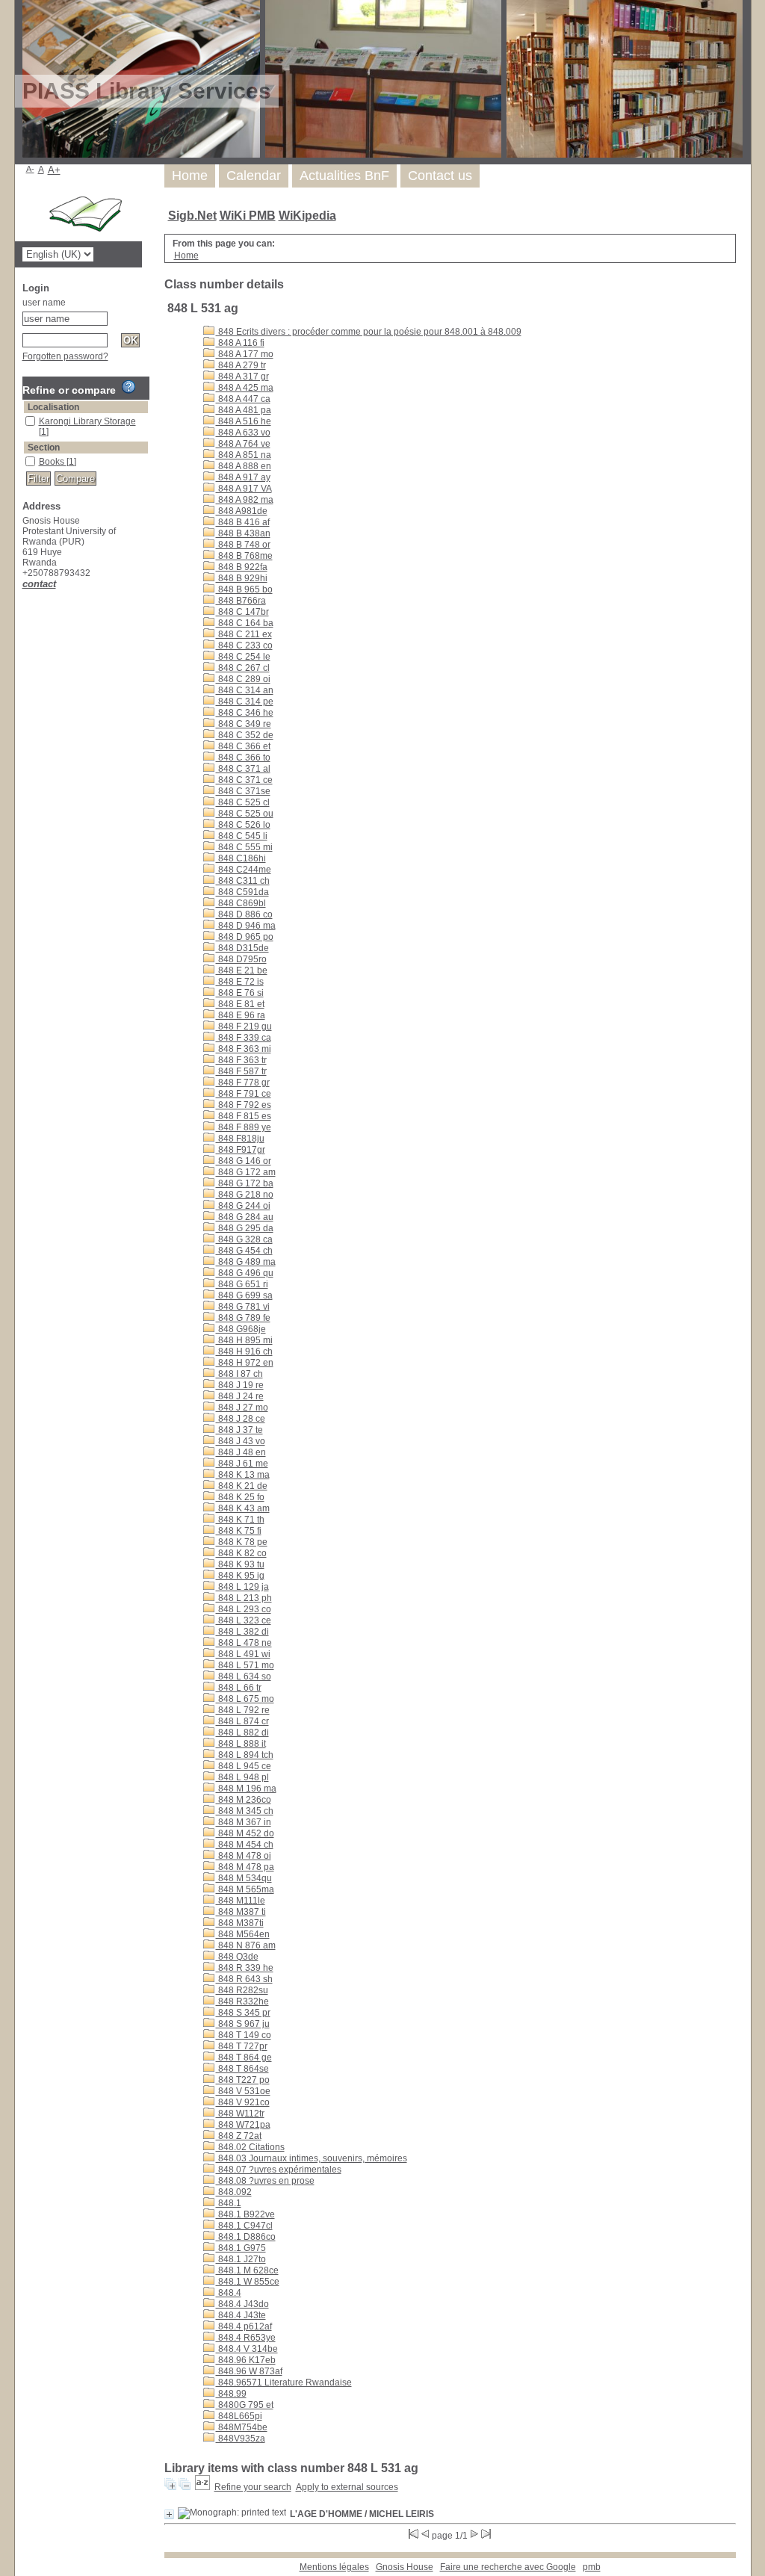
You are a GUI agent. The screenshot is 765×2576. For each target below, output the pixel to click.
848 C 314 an (245, 690)
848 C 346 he (245, 713)
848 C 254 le (243, 657)
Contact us (440, 176)
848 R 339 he (245, 1968)
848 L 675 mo (245, 1699)
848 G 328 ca (244, 1239)
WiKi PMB (248, 216)
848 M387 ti (241, 1912)
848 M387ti (240, 1923)
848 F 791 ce (244, 1094)
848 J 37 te (239, 1430)
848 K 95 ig (240, 1576)
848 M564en (243, 1934)
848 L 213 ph (244, 1598)
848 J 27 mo (242, 1408)
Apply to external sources (347, 2487)
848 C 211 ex (244, 634)
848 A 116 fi (240, 343)
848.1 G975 (241, 2248)
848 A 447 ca (243, 399)
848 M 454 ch (245, 1845)
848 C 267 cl (243, 668)
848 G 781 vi (243, 1307)
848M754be (242, 2427)
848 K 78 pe (242, 1542)
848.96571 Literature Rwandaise (284, 2383)
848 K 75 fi (239, 1531)
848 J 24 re (240, 1396)
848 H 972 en (245, 1363)
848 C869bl (241, 903)
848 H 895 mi (244, 1340)
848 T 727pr (242, 2046)
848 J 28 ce (241, 1419)
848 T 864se (242, 2069)
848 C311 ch (243, 881)
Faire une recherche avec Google (508, 2567)
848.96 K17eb (246, 2360)
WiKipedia (307, 216)
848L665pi (239, 2416)
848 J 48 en (241, 1452)
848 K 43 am (243, 1508)
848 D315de (242, 948)
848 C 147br (242, 612)
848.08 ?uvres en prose (265, 2181)
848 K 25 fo (240, 1497)
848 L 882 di (242, 1733)
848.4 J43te (241, 2315)
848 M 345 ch (245, 1811)
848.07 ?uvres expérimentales (279, 2170)
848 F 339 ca (244, 1038)
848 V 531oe (243, 2091)
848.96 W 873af (249, 2371)
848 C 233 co (244, 645)
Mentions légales (334, 2567)
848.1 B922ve (245, 2214)
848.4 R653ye (246, 2338)
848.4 (229, 2293)
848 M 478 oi (244, 1856)
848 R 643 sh (244, 1979)
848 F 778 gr (243, 1083)
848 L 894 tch (245, 1755)
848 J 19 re (240, 1385)
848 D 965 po (245, 937)
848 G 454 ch (244, 1251)
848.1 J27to (241, 2259)
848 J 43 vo (241, 1441)
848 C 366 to (243, 758)
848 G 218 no (245, 1195)
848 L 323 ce (244, 1620)
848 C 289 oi (243, 679)
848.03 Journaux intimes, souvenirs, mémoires (312, 2158)
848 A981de (242, 511)
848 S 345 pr (243, 2013)
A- (30, 169)
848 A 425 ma (245, 388)
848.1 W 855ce (248, 2282)
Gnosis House (405, 2567)
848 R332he (242, 2001)
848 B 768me (244, 556)
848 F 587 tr (241, 1071)
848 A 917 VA (244, 489)
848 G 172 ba (245, 1183)
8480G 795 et (245, 2405)
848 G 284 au (245, 1217)
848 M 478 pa (245, 1867)
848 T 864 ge (244, 2058)
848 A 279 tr (241, 365)
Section (44, 448)
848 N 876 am (246, 1945)
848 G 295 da (245, 1228)
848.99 (231, 2394)
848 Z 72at (239, 2136)
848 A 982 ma (245, 500)
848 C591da (242, 892)
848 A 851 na (244, 455)
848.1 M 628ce (247, 2270)
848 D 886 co (244, 914)
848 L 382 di (242, 1632)
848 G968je (241, 1329)
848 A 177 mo (245, 354)
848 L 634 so (244, 1676)
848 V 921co (243, 2102)
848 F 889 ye (244, 1127)
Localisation (53, 407)
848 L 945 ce (244, 1766)
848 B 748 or (243, 545)
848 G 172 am (246, 1172)
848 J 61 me (242, 1464)
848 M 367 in (244, 1822)
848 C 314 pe (245, 702)
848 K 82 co (241, 1553)
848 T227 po (243, 2080)
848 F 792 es (244, 1105)
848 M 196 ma (246, 1789)
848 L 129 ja (242, 1587)
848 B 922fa (242, 567)
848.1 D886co (246, 2237)
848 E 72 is (240, 982)
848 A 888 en (244, 466)
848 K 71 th (240, 1520)
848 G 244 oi (243, 1206)
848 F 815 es (244, 1116)
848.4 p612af (244, 2326)
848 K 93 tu (240, 1564)
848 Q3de (237, 1957)
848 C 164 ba (245, 623)
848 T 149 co (244, 2035)
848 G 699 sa (244, 1295)
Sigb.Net (192, 216)
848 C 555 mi (244, 847)
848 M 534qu (244, 1878)
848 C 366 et (243, 746)
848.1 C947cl (244, 2226)
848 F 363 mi (244, 1049)
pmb (592, 2567)
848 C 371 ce (244, 780)
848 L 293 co (244, 1609)
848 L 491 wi (243, 1654)
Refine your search (253, 2487)
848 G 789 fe (243, 1318)
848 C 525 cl (243, 802)
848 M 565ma (245, 1889)
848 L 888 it (241, 1744)
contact (39, 584)
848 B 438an (243, 533)
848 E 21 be (242, 970)
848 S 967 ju (243, 2024)
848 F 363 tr (241, 1060)
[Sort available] (202, 2487)
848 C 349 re (244, 724)
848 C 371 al (243, 769)
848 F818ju (240, 1139)
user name (44, 303)
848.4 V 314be (247, 2349)
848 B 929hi (242, 578)
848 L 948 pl (242, 1777)
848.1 (229, 2203)
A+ (54, 170)
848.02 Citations (250, 2147)
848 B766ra (241, 601)
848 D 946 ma (246, 926)
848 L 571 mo (245, 1665)
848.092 (234, 2192)
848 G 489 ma (246, 1262)
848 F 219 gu (244, 1027)
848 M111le (241, 1901)
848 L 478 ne (244, 1643)
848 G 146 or (244, 1161)
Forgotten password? (65, 356)
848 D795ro (241, 959)
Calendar (254, 176)
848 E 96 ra (241, 1015)
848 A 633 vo (243, 433)
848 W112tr (240, 2114)
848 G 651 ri (242, 1284)
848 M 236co (244, 1800)
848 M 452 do (245, 1833)
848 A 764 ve (243, 444)
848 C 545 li (242, 836)
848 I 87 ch (239, 1374)
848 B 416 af (243, 522)
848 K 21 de (242, 1486)
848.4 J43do (242, 2304)
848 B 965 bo (244, 589)
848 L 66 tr (239, 1688)
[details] (169, 2514)
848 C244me (244, 870)
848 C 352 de (245, 735)
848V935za (241, 2439)
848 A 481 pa (244, 410)
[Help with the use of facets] (128, 387)
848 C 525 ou (245, 814)
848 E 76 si (240, 993)
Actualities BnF (344, 176)
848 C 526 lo (243, 825)
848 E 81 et (240, 1004)
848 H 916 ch (244, 1352)
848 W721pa (243, 2125)
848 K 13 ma (243, 1475)
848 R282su (242, 1990)
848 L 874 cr (242, 1721)
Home (190, 176)
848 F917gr (241, 1150)
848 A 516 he (244, 421)
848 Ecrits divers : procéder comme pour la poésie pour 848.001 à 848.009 (369, 332)
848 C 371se (243, 791)
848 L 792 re (243, 1710)
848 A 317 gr (242, 377)
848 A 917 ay (243, 477)
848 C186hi (241, 858)
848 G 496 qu (245, 1273)
